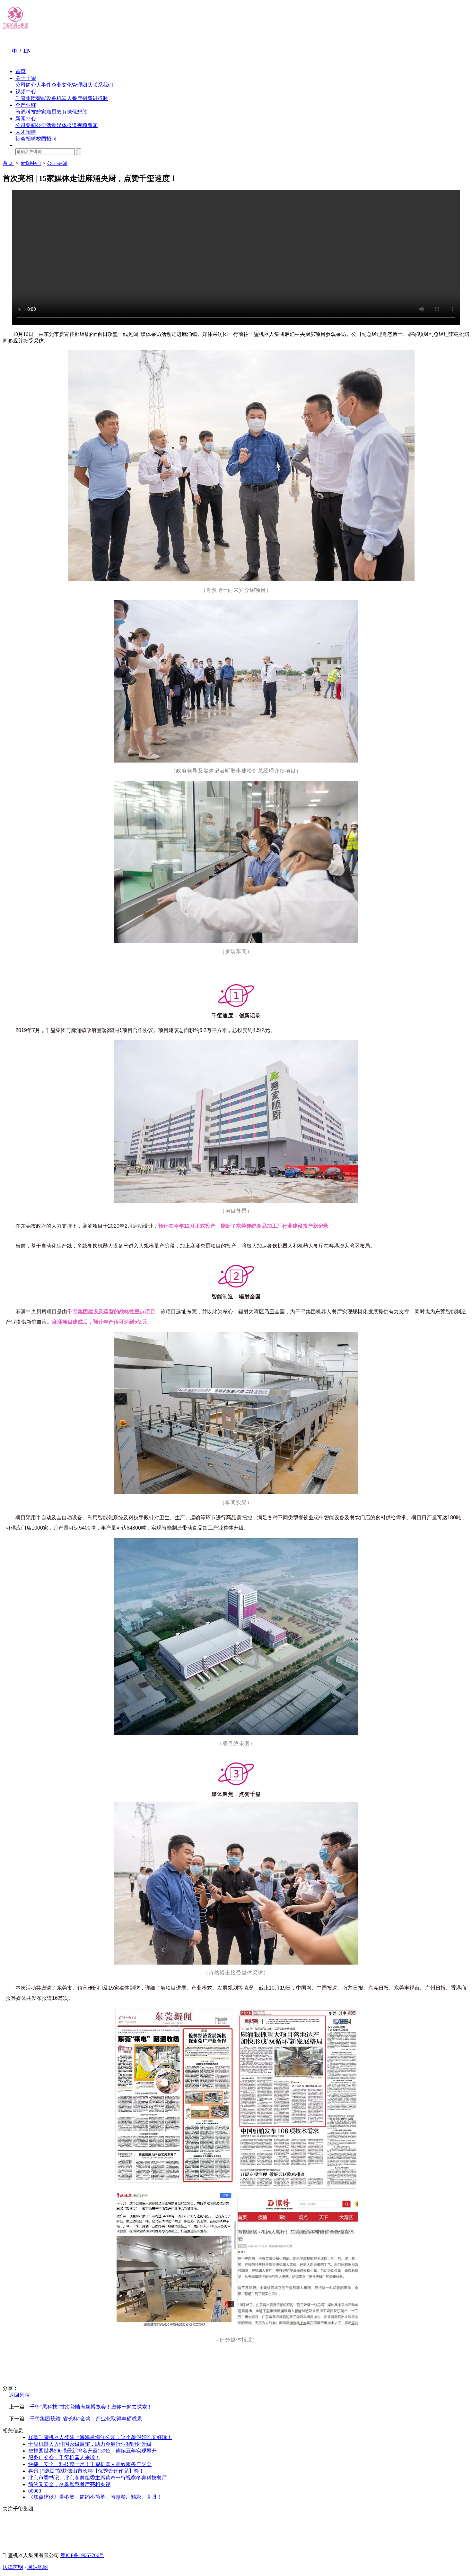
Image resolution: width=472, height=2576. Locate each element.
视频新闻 (87, 125)
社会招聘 (26, 139)
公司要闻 (26, 125)
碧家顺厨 (46, 112)
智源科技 (26, 112)
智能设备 (46, 98)
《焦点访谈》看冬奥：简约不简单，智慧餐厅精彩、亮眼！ (95, 2497)
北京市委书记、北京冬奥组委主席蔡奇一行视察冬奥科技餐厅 (98, 2478)
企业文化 (62, 85)
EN (27, 51)
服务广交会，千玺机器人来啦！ (64, 2457)
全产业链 (26, 105)
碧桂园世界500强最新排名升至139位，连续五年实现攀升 (92, 2451)
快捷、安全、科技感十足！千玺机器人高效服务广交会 (90, 2464)
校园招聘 (46, 139)
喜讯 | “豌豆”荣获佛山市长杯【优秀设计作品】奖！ (86, 2471)
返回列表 (19, 2395)
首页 (21, 71)
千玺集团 (26, 98)
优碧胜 (80, 112)
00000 (35, 2491)
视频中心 (26, 92)
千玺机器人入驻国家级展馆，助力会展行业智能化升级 (90, 2444)
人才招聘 (26, 132)
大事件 (44, 85)
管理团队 (82, 85)
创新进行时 (95, 98)
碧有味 (64, 112)
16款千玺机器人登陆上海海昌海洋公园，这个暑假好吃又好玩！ (100, 2437)
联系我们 (103, 85)
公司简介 (26, 85)
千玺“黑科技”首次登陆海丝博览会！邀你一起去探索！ (91, 2407)
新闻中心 (26, 119)
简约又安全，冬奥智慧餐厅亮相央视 (69, 2484)
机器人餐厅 (69, 98)
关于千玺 (26, 78)
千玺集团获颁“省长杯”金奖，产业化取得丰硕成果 (86, 2419)
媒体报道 (67, 125)
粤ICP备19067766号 (82, 2555)
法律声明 (13, 2567)
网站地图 (38, 2567)
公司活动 (46, 125)
